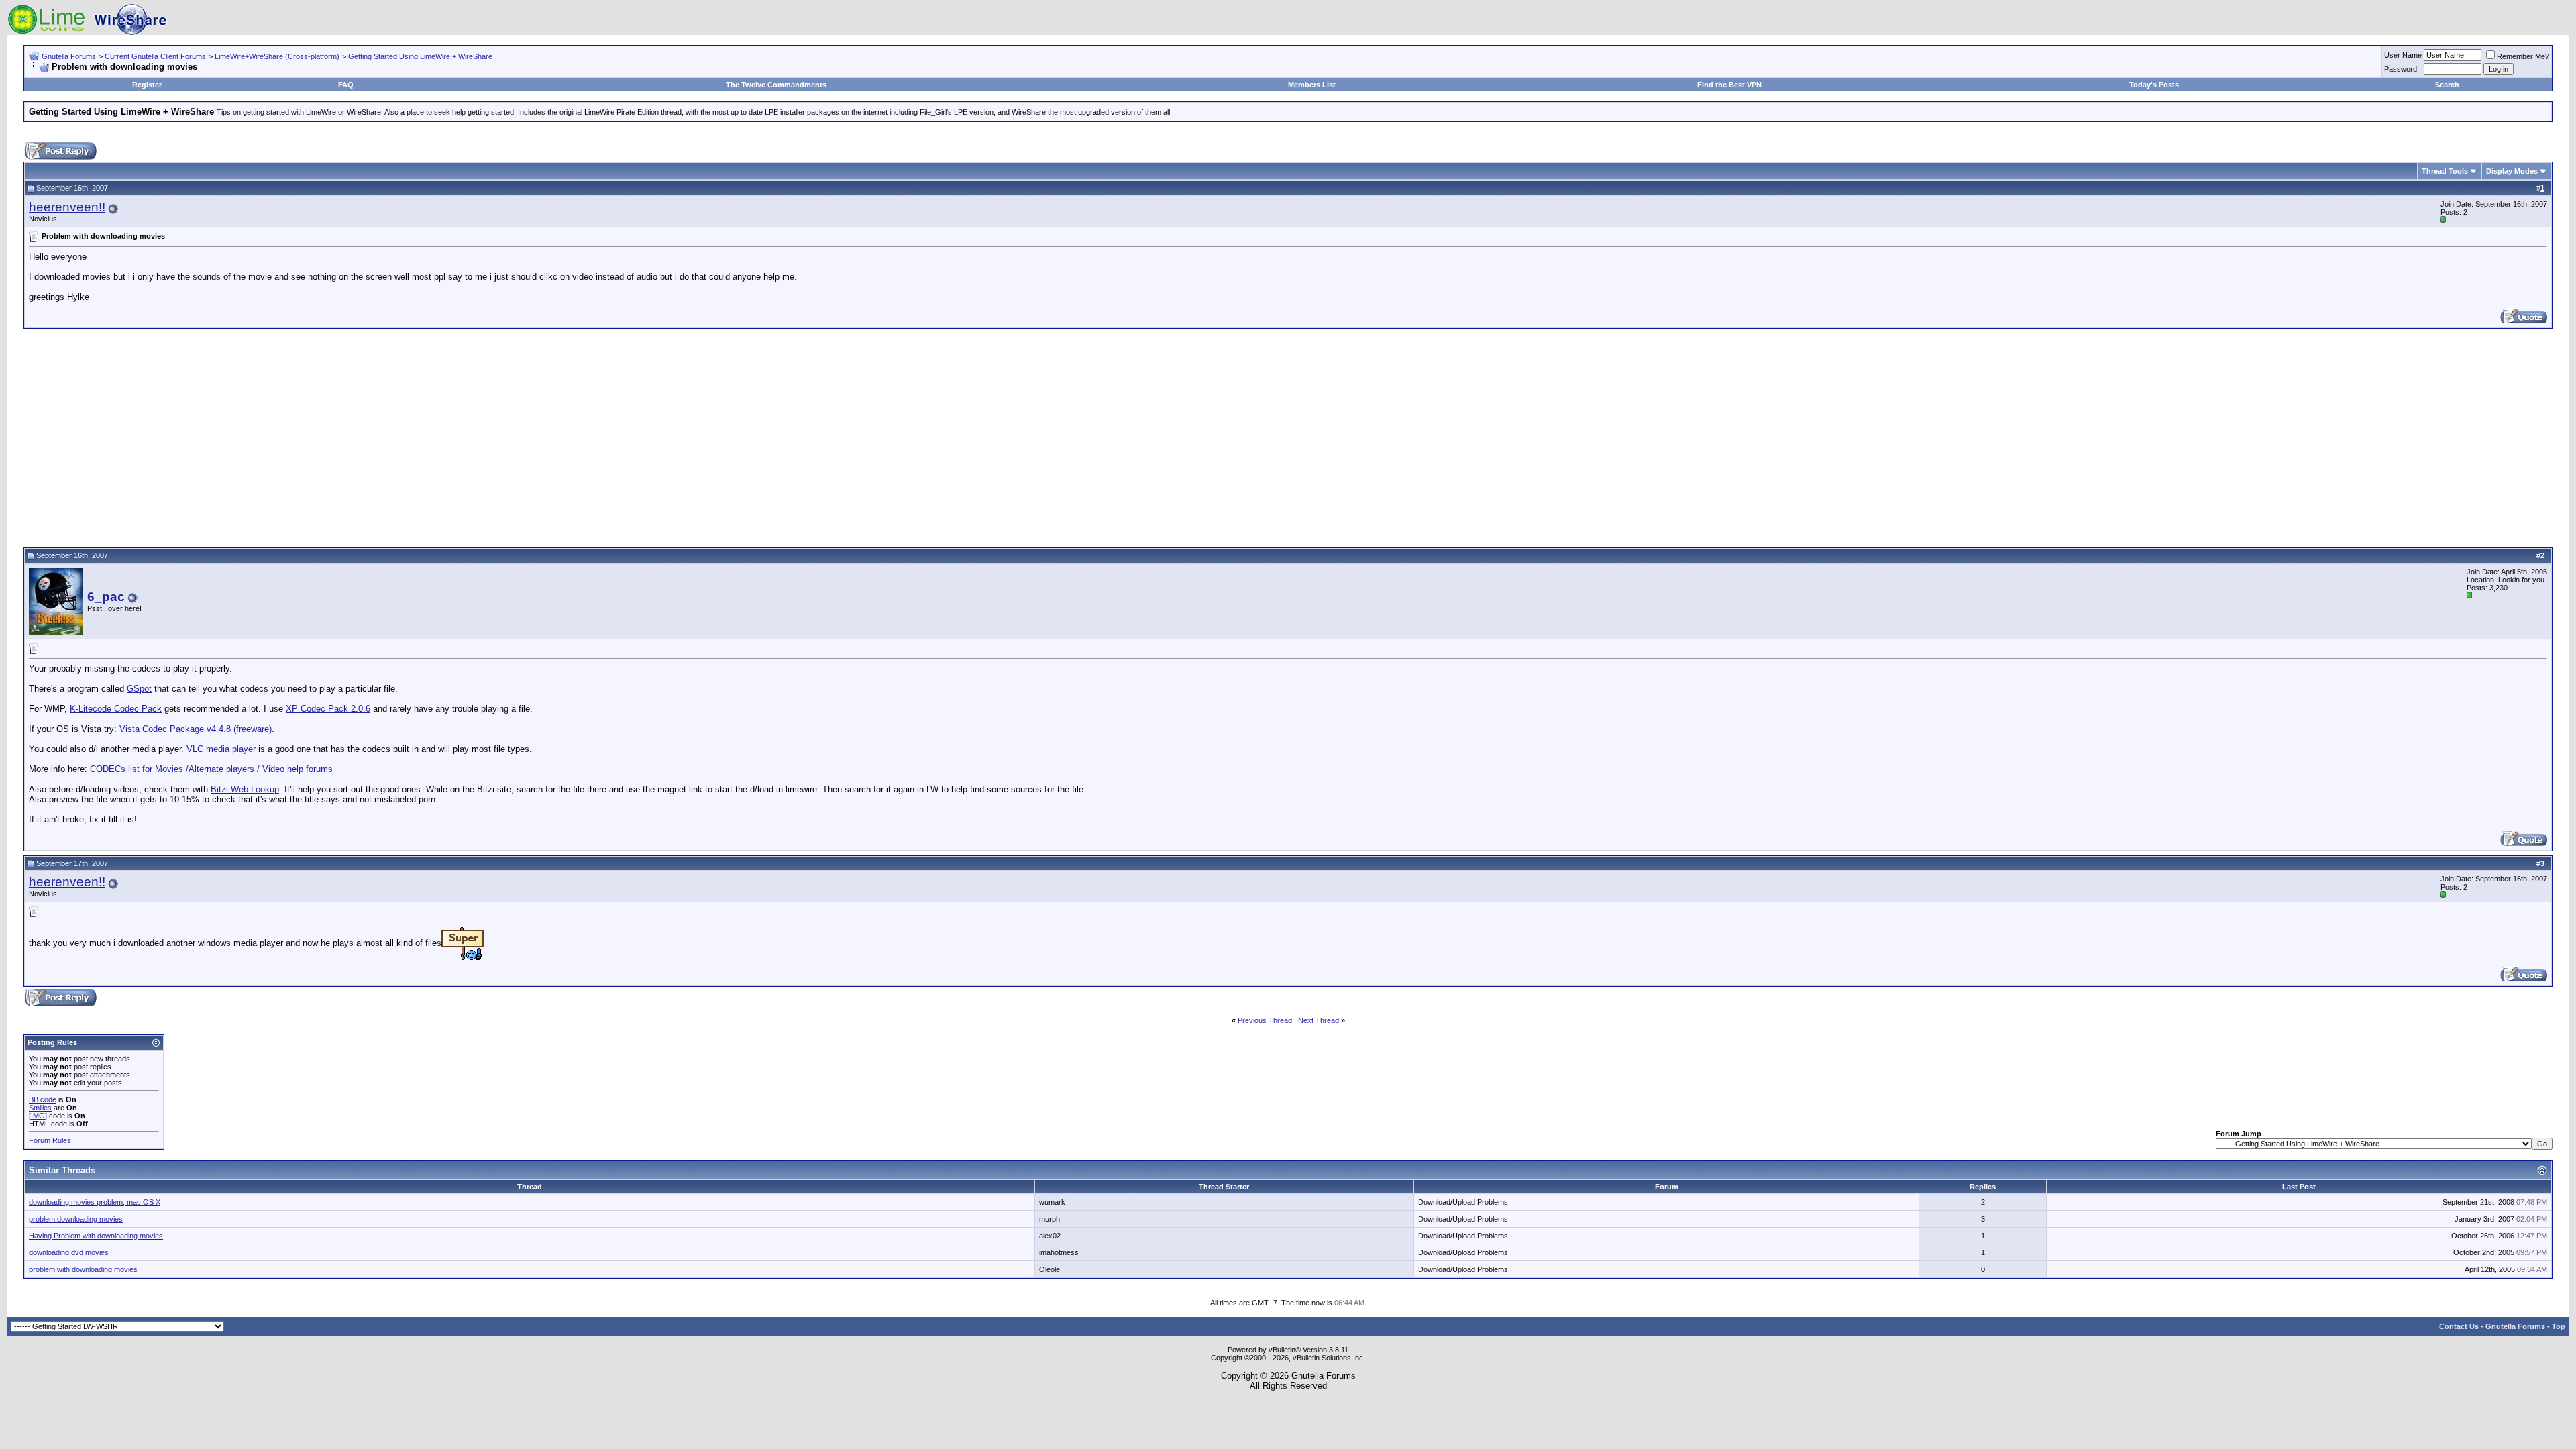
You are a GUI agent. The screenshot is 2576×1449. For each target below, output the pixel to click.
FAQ (346, 85)
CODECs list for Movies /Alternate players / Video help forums (211, 769)
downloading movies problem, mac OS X (95, 1202)
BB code (43, 1099)
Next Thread (1319, 1020)
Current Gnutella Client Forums (155, 56)
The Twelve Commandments (776, 85)
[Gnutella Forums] (87, 32)
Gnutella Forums (69, 56)
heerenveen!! (67, 207)
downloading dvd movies (69, 1252)
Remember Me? (2523, 56)
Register (147, 85)
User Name (2403, 55)
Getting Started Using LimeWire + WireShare (420, 56)
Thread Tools (2445, 171)
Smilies (40, 1108)
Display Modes (2512, 171)
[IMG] (38, 1116)
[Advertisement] (1288, 436)
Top (2559, 1326)
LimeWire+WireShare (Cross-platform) (277, 56)
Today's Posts (2154, 85)
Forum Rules (50, 1140)
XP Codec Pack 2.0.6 (328, 709)
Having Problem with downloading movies (96, 1236)
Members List (1312, 85)
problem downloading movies (76, 1219)
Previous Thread (1265, 1020)
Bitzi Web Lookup (245, 789)
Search (2447, 85)
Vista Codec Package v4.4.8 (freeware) (196, 729)
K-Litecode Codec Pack (116, 709)
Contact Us (2459, 1326)
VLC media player (221, 749)
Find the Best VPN (1729, 85)
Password (2401, 69)
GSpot (139, 689)
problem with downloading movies (83, 1269)
